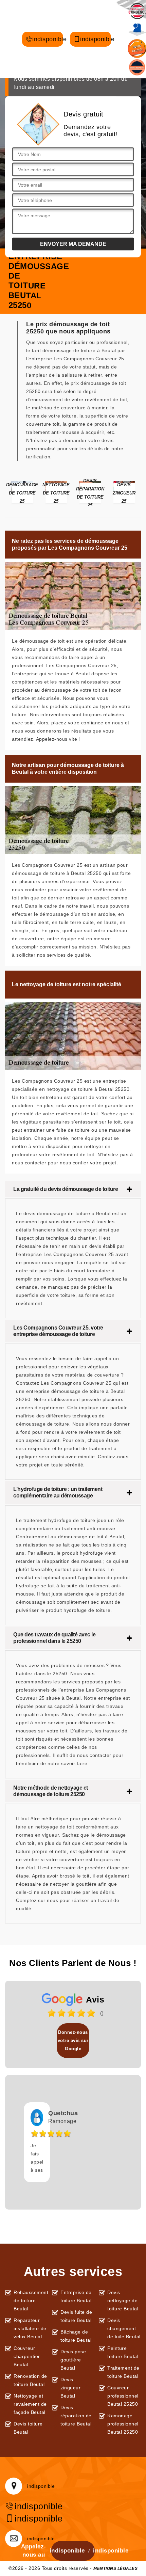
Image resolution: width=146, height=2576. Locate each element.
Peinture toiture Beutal (123, 2352)
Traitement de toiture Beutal (123, 2372)
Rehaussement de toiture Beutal (30, 2300)
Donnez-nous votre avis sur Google (73, 2040)
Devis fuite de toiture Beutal (76, 2316)
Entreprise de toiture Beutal (76, 2296)
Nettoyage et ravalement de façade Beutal (30, 2404)
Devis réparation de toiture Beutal (76, 2416)
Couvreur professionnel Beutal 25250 (123, 2396)
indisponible (48, 39)
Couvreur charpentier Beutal (27, 2356)
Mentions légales (115, 2569)
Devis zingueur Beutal (70, 2388)
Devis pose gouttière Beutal (73, 2360)
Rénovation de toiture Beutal (30, 2380)
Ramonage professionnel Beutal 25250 (123, 2424)
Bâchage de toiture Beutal (76, 2336)
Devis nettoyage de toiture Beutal (123, 2300)
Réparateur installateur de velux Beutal (30, 2328)
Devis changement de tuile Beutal (124, 2328)
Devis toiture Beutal (28, 2428)
